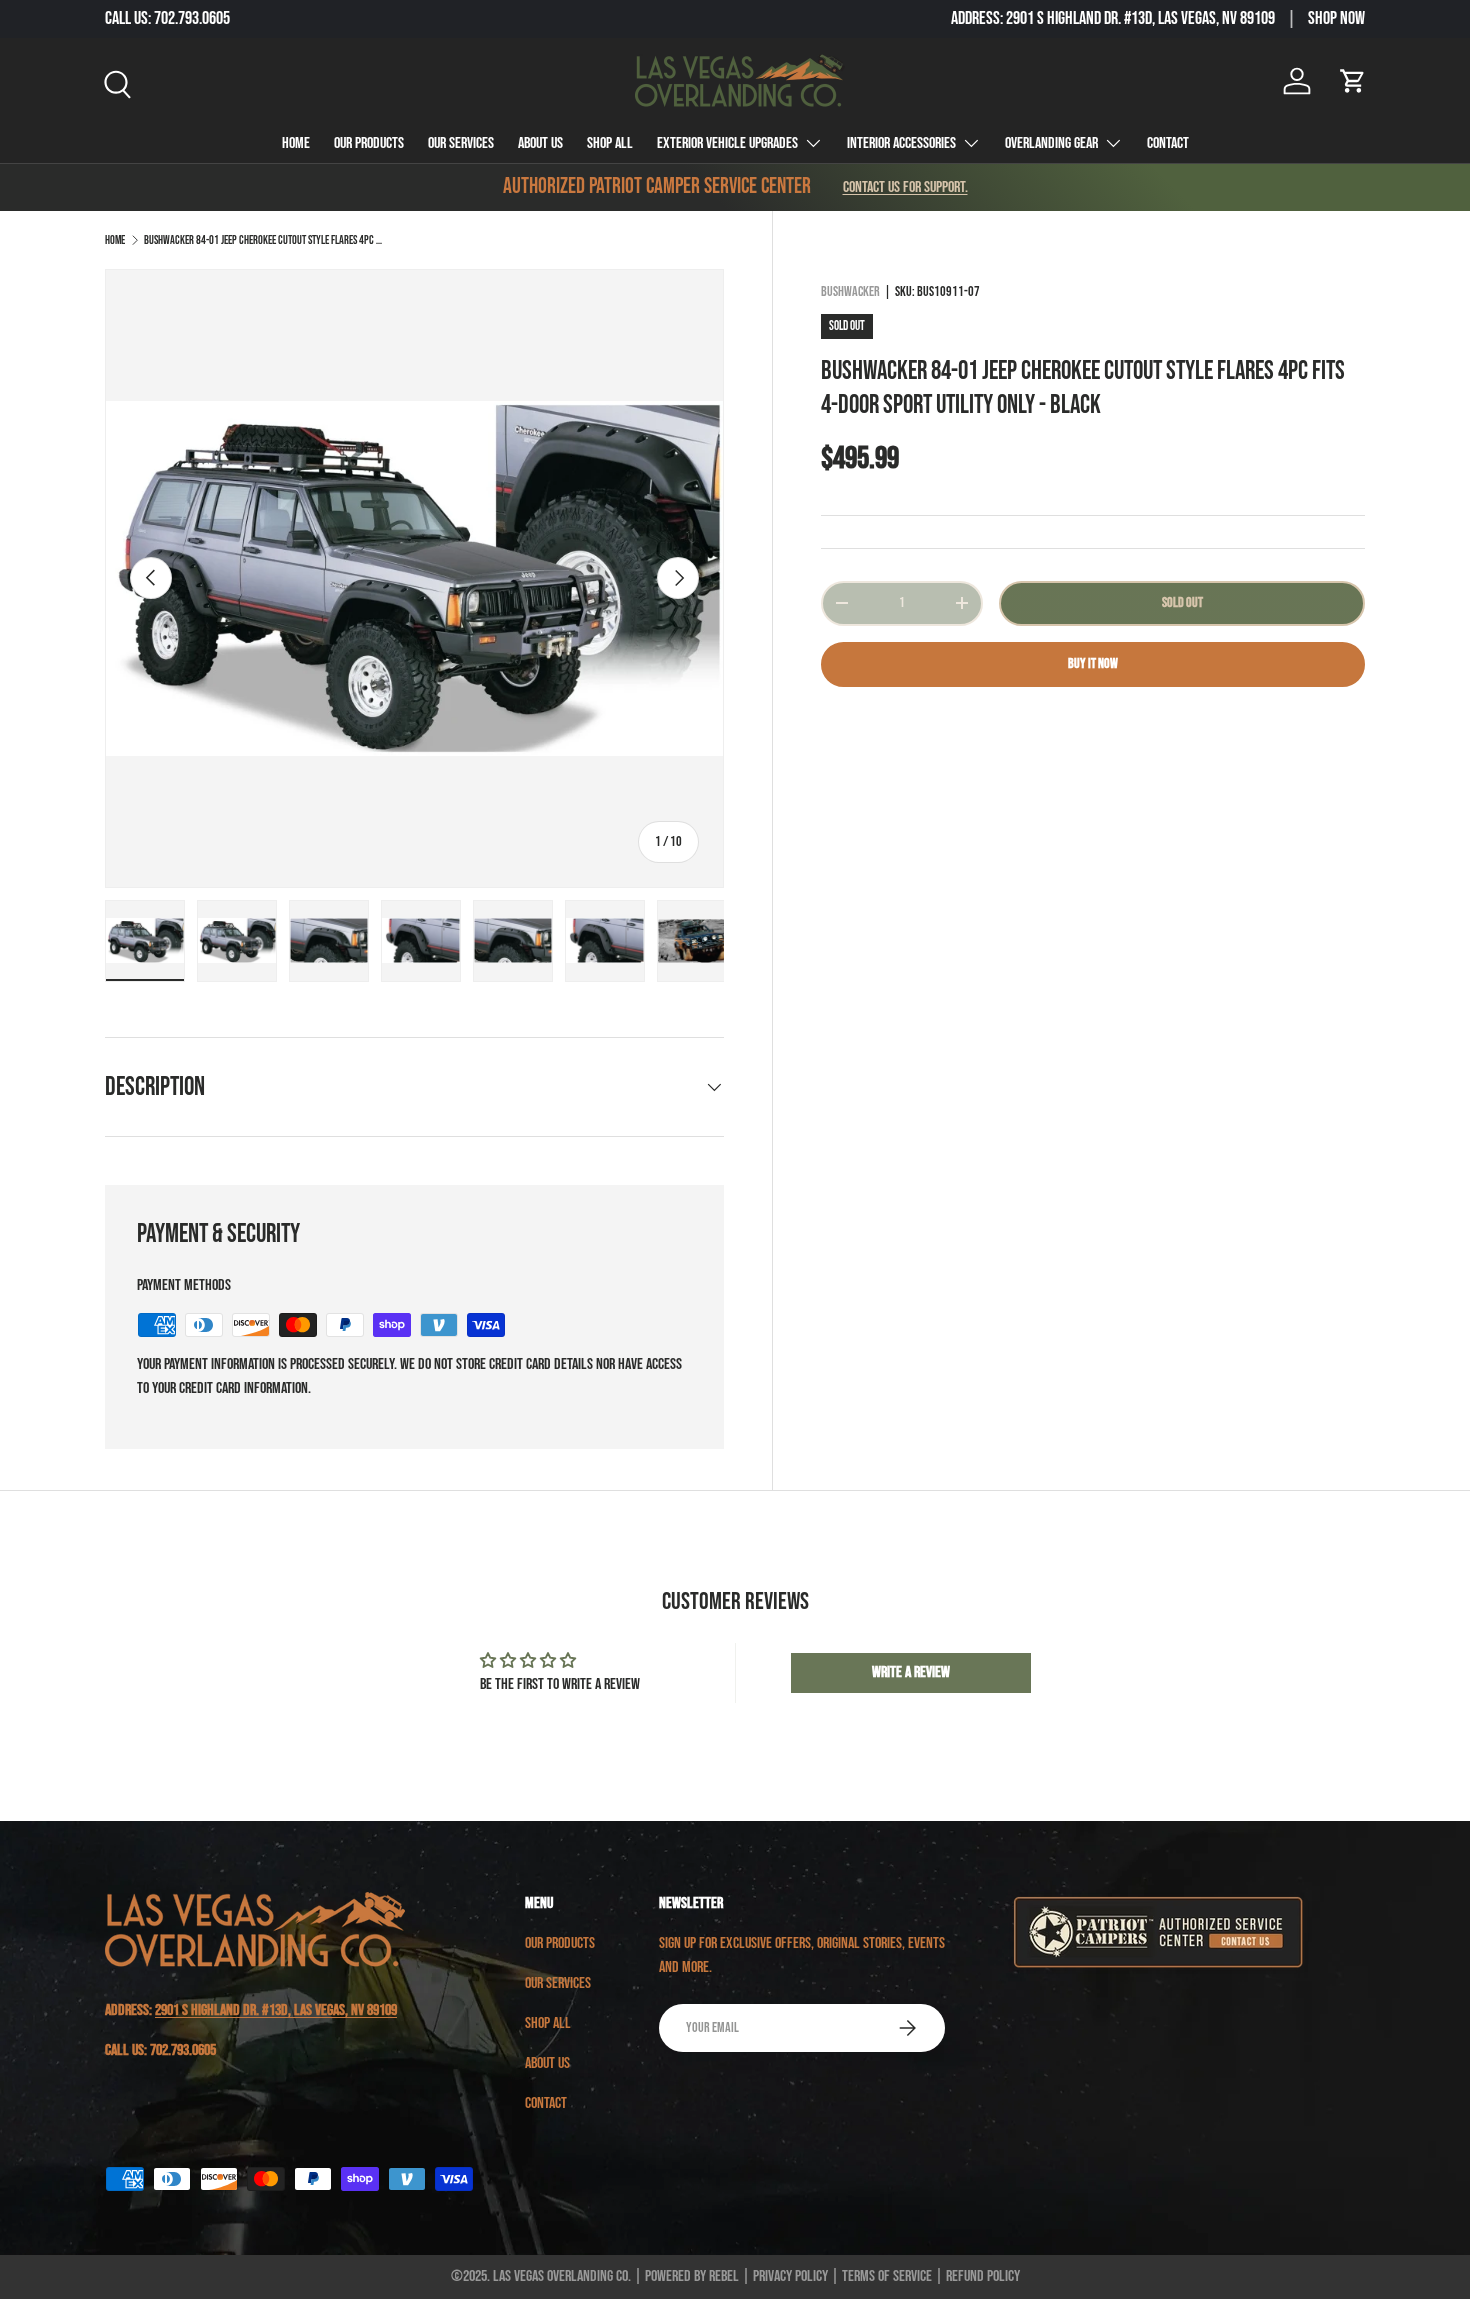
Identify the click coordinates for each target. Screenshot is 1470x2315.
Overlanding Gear (1051, 143)
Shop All (610, 143)
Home (296, 143)
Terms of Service (887, 2276)
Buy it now (1093, 663)
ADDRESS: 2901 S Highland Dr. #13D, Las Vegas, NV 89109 (1113, 18)
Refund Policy (983, 2276)
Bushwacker (850, 291)
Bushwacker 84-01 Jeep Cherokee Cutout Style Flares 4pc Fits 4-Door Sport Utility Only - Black (264, 240)
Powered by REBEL (692, 2276)
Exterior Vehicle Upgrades (727, 143)
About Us (540, 143)
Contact (1168, 143)
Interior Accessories (901, 143)
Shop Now (1336, 18)
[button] (1353, 81)
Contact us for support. (905, 187)
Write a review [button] (911, 1672)
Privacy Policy (790, 2276)
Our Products (369, 143)
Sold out (1182, 602)
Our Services (461, 143)
